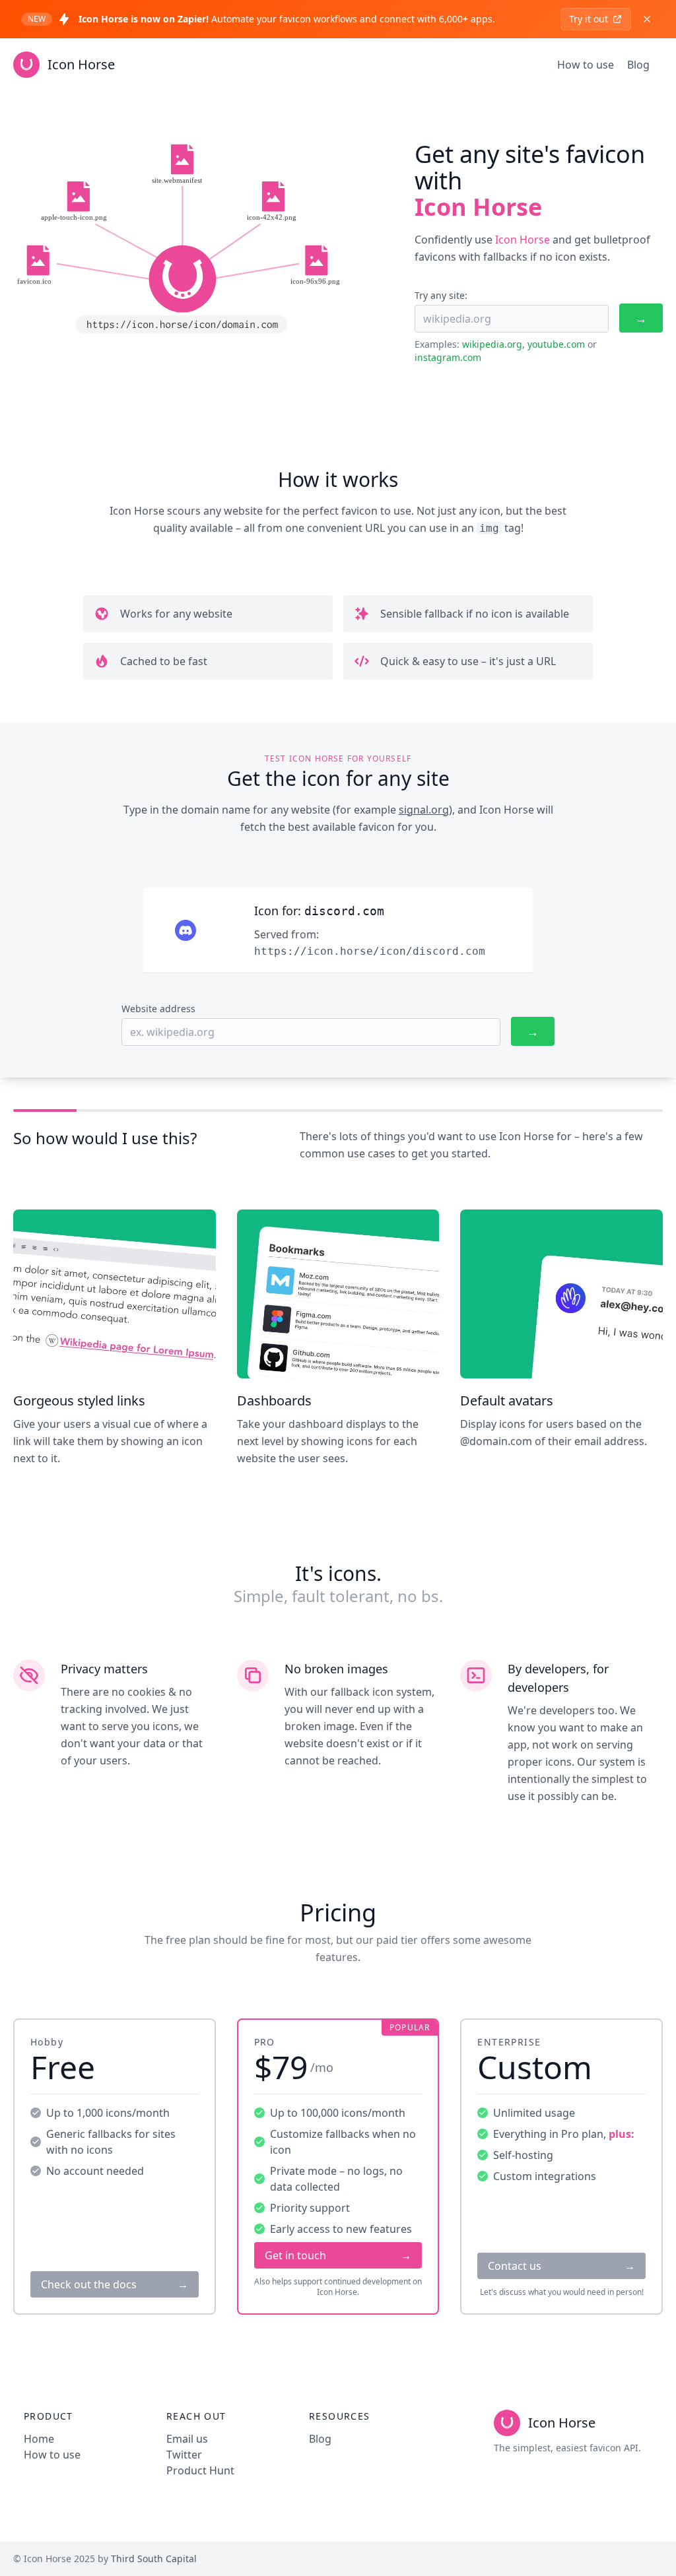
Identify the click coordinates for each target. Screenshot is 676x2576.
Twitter (184, 2455)
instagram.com (448, 357)
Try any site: (441, 295)
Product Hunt (200, 2470)
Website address (158, 1009)
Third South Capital (154, 2559)
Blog (638, 65)
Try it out (589, 19)
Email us (187, 2439)
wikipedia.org (492, 344)
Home (39, 2439)
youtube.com (556, 344)
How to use (586, 65)
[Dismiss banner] (647, 19)
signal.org (424, 810)
